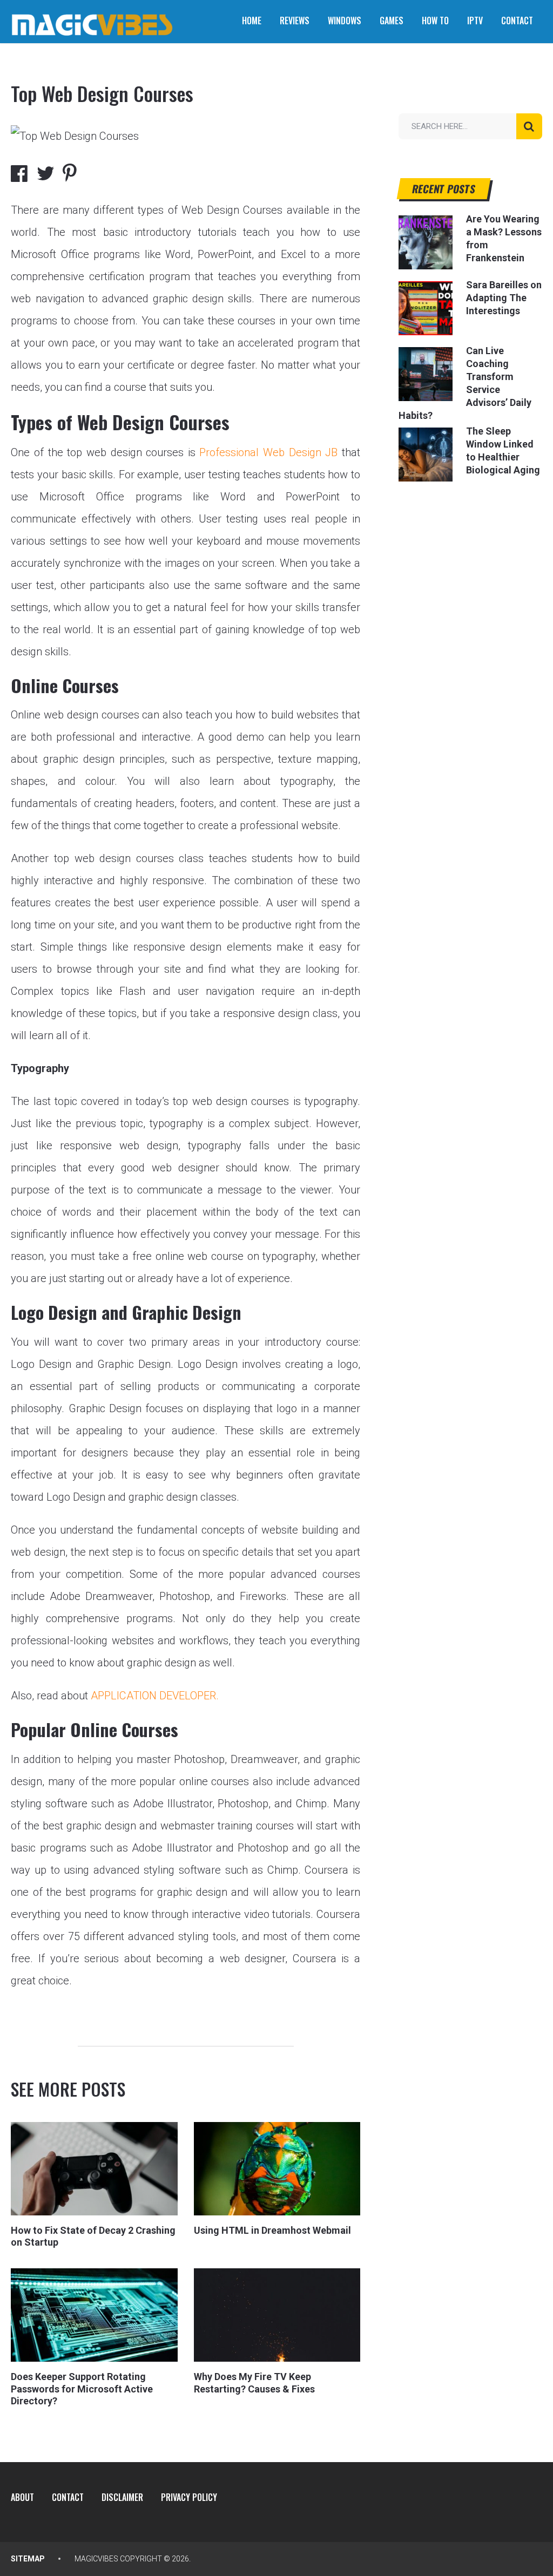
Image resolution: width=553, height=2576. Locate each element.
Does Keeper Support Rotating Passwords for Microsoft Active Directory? (82, 2389)
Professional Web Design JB (268, 452)
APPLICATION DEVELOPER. (155, 1696)
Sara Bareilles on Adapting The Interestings (504, 298)
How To (435, 21)
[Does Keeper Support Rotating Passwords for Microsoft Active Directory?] (94, 2315)
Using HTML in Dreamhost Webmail (272, 2230)
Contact (517, 21)
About (22, 2497)
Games (392, 21)
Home (252, 21)
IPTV (475, 21)
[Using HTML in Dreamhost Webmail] (277, 2169)
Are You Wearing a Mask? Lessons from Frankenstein (504, 238)
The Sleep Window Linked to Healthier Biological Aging (503, 450)
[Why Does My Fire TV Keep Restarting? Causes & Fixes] (277, 2315)
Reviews (295, 21)
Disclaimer (122, 2497)
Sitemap (28, 2559)
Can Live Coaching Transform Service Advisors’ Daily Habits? (465, 383)
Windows (345, 21)
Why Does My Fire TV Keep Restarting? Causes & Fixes (254, 2383)
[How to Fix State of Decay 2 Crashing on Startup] (94, 2169)
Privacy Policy (189, 2497)
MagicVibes (96, 2559)
